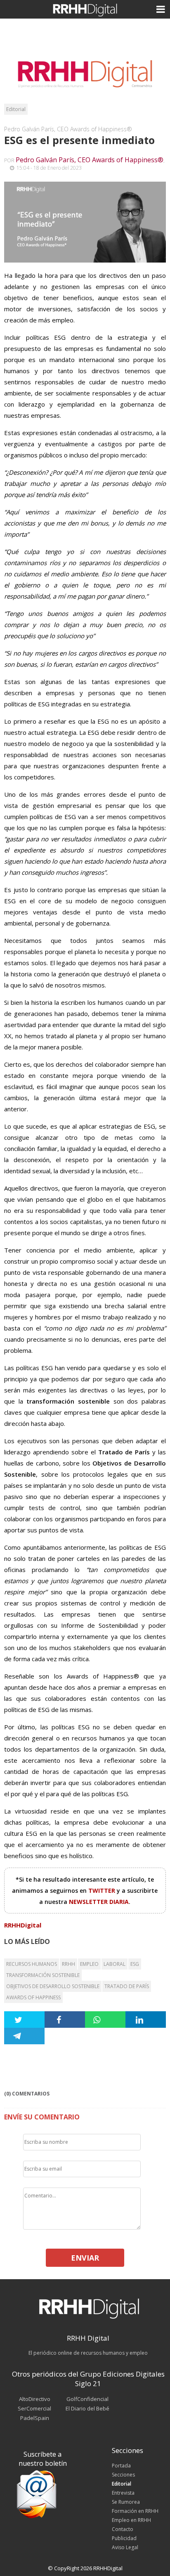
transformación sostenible (43, 1975)
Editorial (16, 109)
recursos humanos (32, 1964)
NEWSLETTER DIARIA (99, 1902)
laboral (115, 1964)
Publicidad (124, 2538)
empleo (89, 1964)
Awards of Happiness (33, 1997)
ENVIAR (85, 2258)
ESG (135, 1964)
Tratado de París (127, 1986)
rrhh (68, 1964)
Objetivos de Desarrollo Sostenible (53, 1986)
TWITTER (103, 1891)
